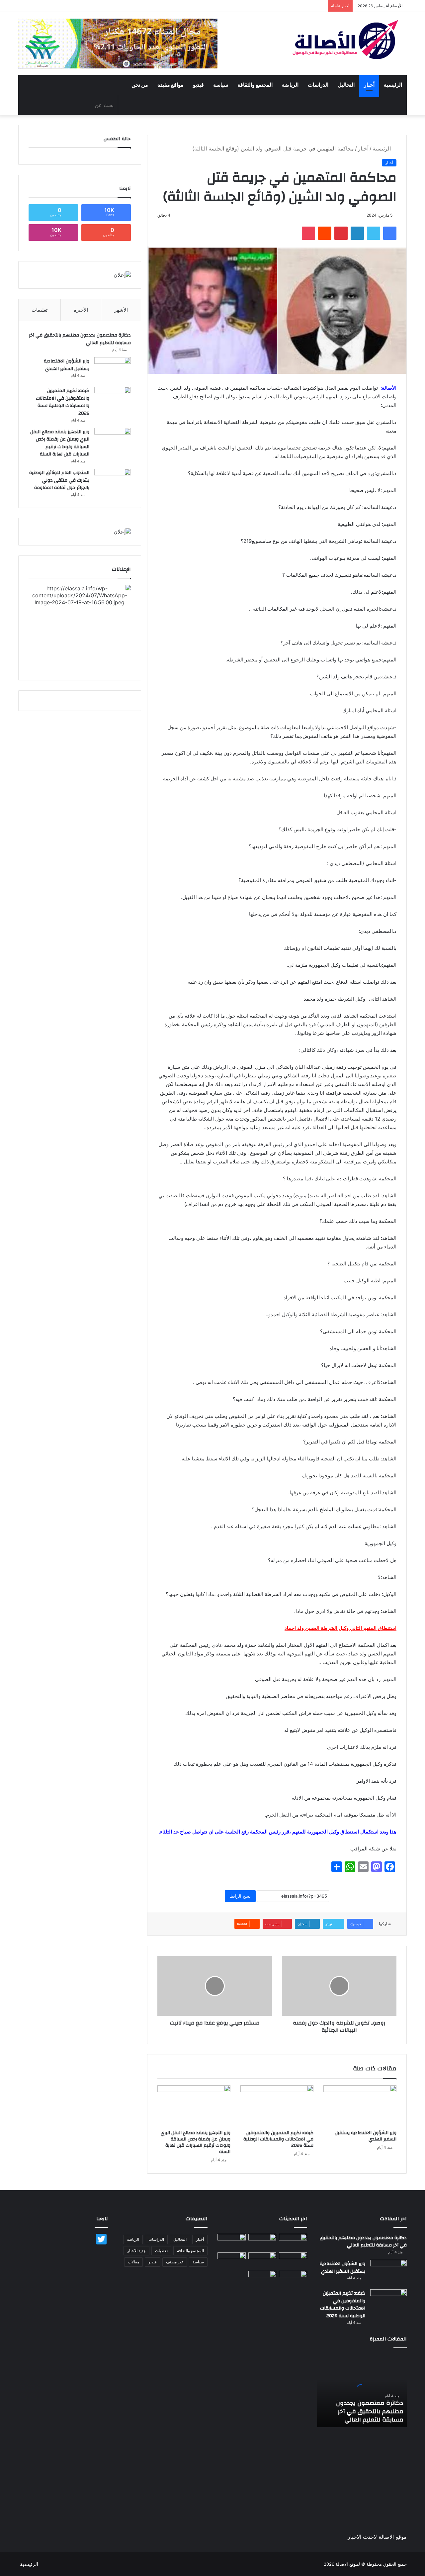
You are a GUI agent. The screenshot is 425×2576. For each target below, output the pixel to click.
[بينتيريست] (341, 233)
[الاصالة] (345, 40)
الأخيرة (81, 310)
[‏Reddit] (325, 233)
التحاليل (346, 85)
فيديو (198, 85)
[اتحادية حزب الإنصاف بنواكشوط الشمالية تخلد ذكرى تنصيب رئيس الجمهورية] (293, 2279)
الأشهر (121, 310)
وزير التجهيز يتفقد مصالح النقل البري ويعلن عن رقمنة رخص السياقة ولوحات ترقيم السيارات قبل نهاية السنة (196, 2142)
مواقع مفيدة (170, 85)
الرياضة (290, 85)
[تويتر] (374, 233)
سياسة (221, 85)
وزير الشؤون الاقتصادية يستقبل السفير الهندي (366, 2136)
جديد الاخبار (136, 2251)
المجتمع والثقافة (255, 85)
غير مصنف (175, 2262)
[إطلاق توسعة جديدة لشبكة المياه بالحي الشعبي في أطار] (262, 2260)
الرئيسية (393, 85)
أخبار (369, 85)
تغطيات (161, 2251)
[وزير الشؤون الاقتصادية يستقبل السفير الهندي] (360, 2106)
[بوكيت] (308, 233)
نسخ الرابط (240, 1896)
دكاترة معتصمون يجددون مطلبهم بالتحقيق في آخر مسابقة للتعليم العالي (80, 339)
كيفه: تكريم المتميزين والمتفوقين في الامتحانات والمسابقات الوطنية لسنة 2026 (278, 2139)
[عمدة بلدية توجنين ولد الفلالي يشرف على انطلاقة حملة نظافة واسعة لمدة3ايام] (262, 2279)
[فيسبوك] (390, 233)
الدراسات (318, 85)
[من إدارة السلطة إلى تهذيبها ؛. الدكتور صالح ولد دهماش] (232, 2260)
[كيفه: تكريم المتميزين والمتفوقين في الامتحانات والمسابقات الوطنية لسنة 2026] (277, 2106)
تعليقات (40, 310)
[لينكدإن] (357, 233)
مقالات (133, 2262)
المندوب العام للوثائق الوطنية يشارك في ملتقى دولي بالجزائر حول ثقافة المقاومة (59, 480)
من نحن (140, 85)
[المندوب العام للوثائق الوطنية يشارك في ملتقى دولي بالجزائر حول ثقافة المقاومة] (113, 481)
